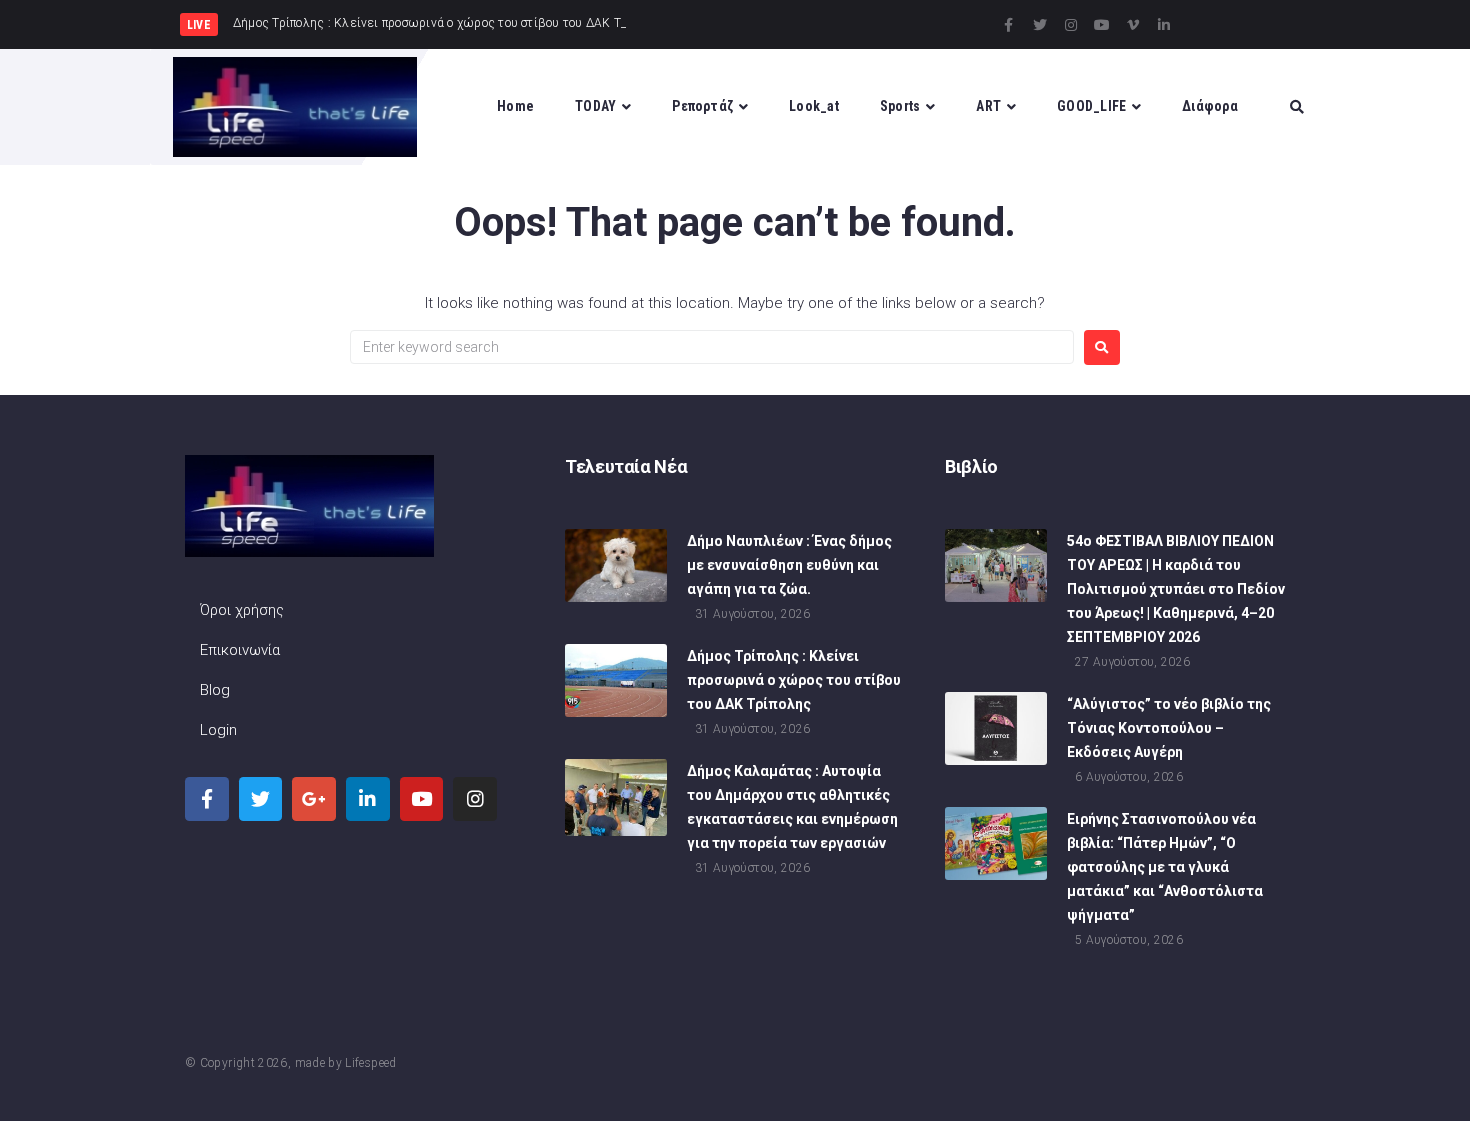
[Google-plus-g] (314, 799)
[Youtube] (1102, 25)
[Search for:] (712, 347)
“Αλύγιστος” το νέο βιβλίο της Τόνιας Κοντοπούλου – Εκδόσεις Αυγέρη (1169, 728)
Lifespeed (370, 1063)
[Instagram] (1071, 25)
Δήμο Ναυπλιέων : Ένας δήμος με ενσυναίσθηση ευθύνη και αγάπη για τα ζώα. (789, 565)
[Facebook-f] (1009, 25)
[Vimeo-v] (1133, 25)
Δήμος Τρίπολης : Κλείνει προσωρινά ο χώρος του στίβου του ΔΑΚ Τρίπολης (794, 680)
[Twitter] (1040, 25)
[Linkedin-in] (1164, 25)
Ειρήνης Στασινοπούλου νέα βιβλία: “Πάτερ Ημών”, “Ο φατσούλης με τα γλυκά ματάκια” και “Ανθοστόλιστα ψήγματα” (1165, 867)
